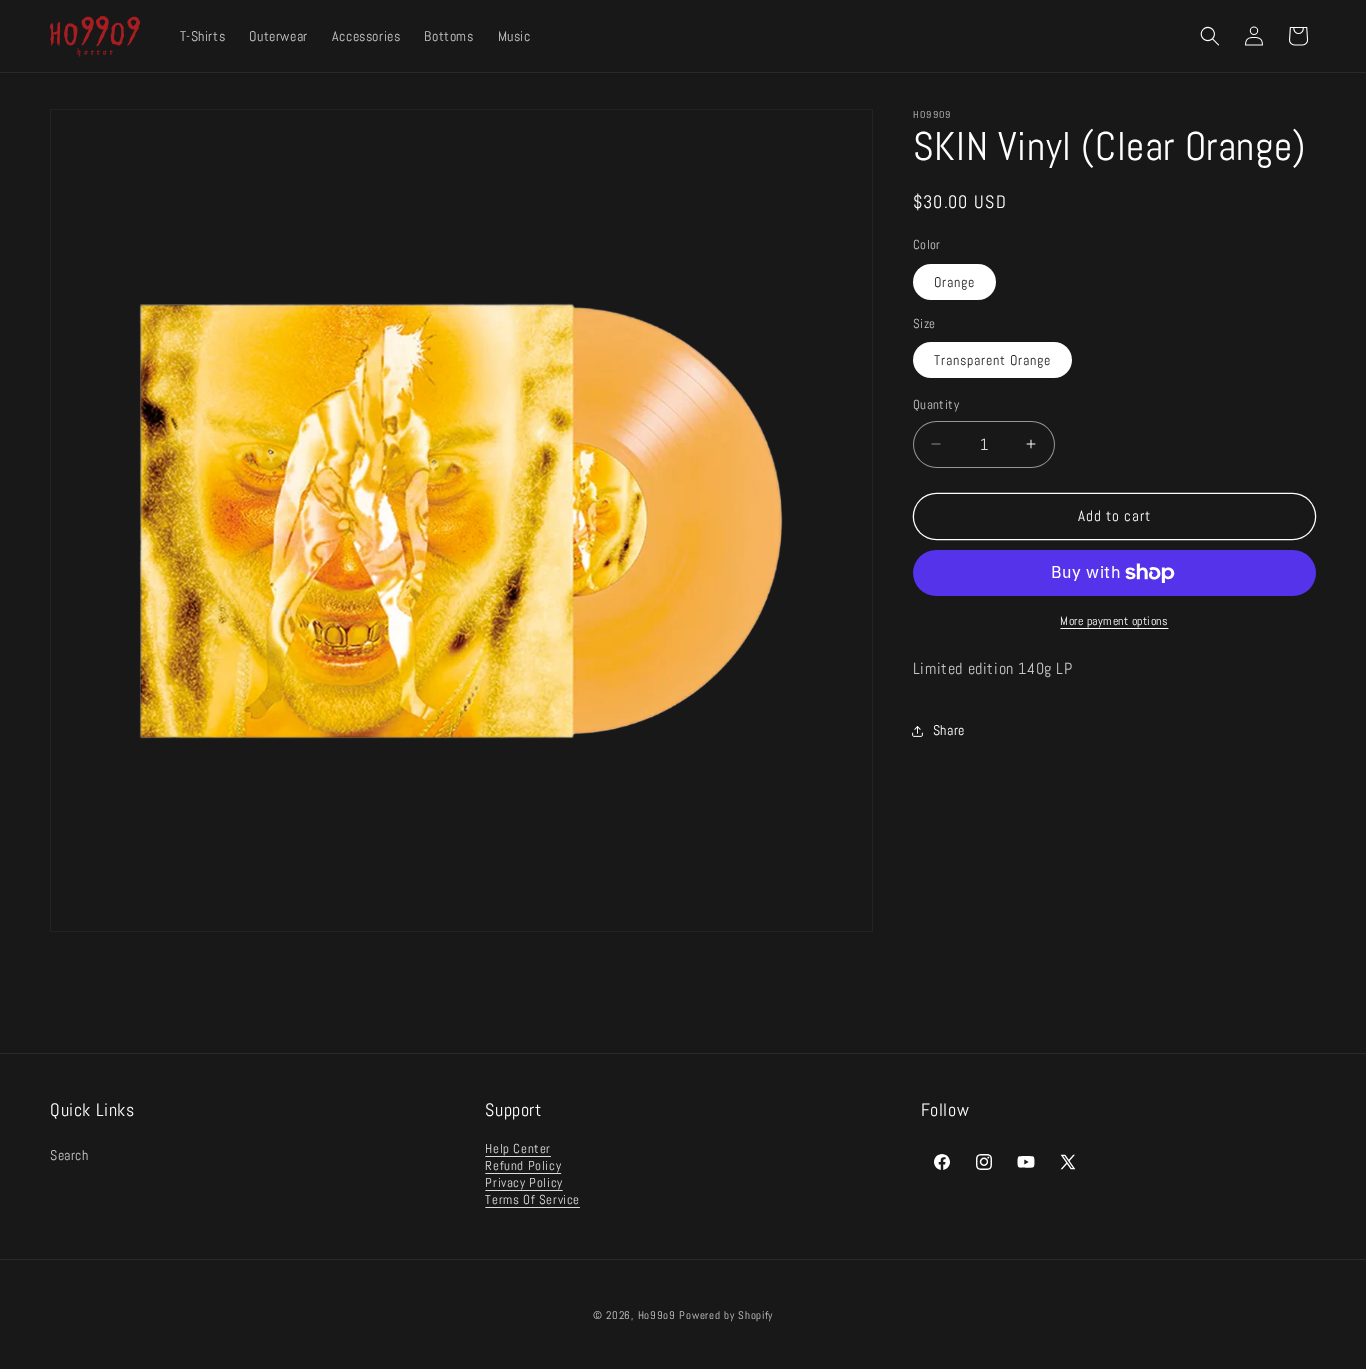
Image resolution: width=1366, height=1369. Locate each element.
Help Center (518, 1148)
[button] (1210, 36)
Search (69, 1155)
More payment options (1114, 621)
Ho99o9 (657, 1315)
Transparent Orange (992, 360)
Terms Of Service (532, 1199)
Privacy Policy (523, 1182)
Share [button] (949, 730)
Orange (954, 282)
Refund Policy (523, 1165)
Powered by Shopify (726, 1315)
